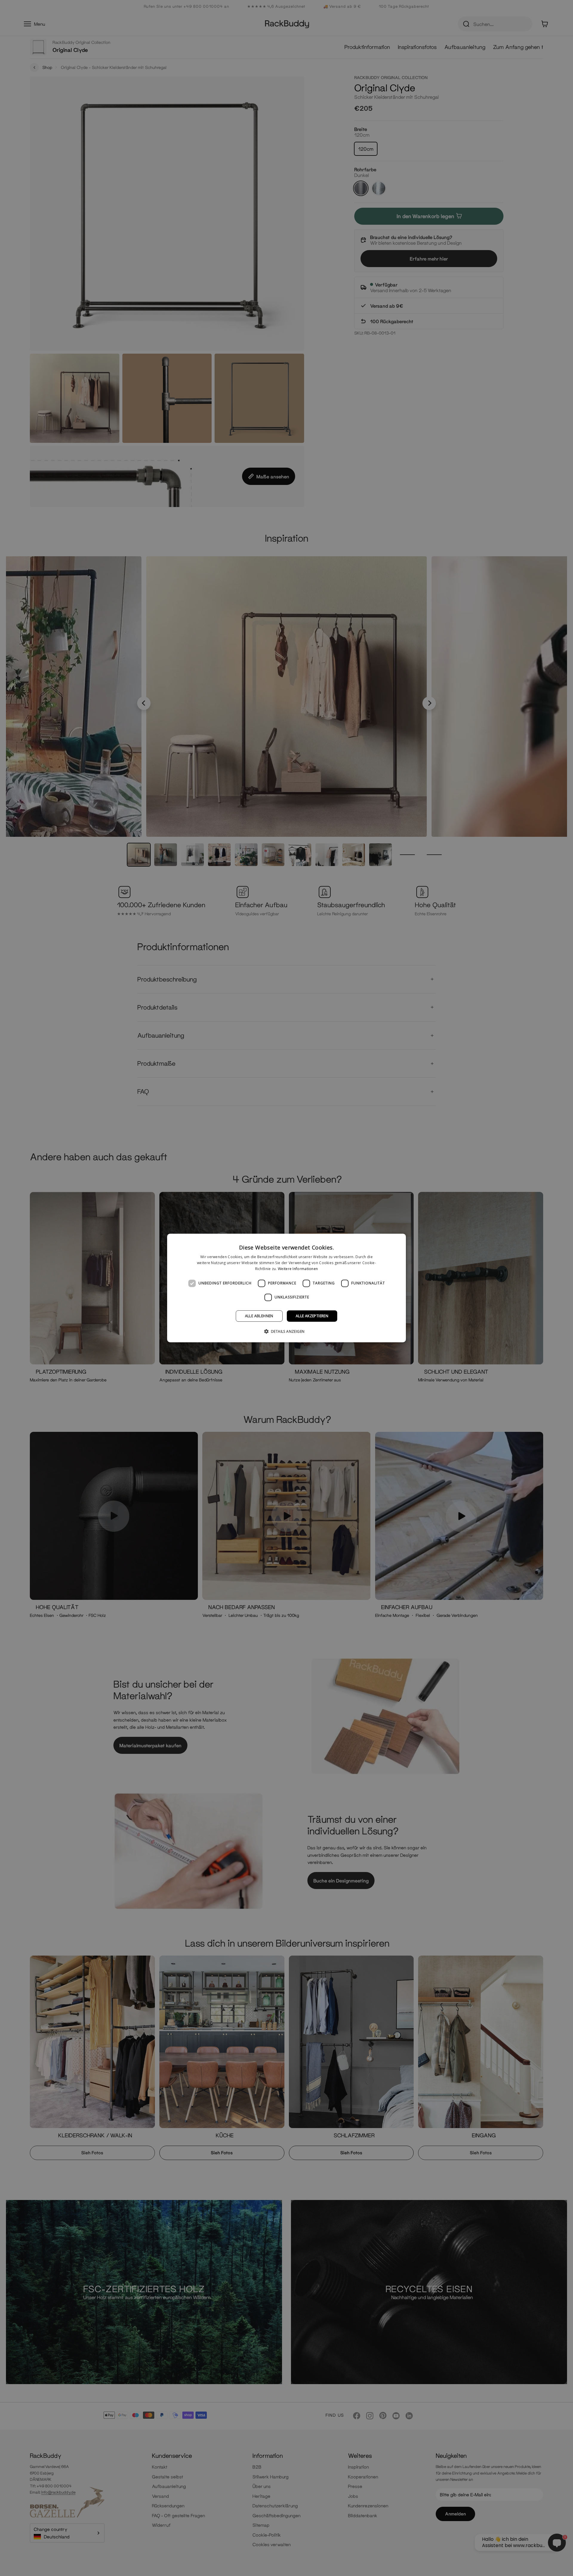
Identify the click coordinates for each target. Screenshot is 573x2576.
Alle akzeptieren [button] (312, 1316)
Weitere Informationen (298, 1269)
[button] (287, 1331)
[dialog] (286, 1288)
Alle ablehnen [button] (259, 1316)
